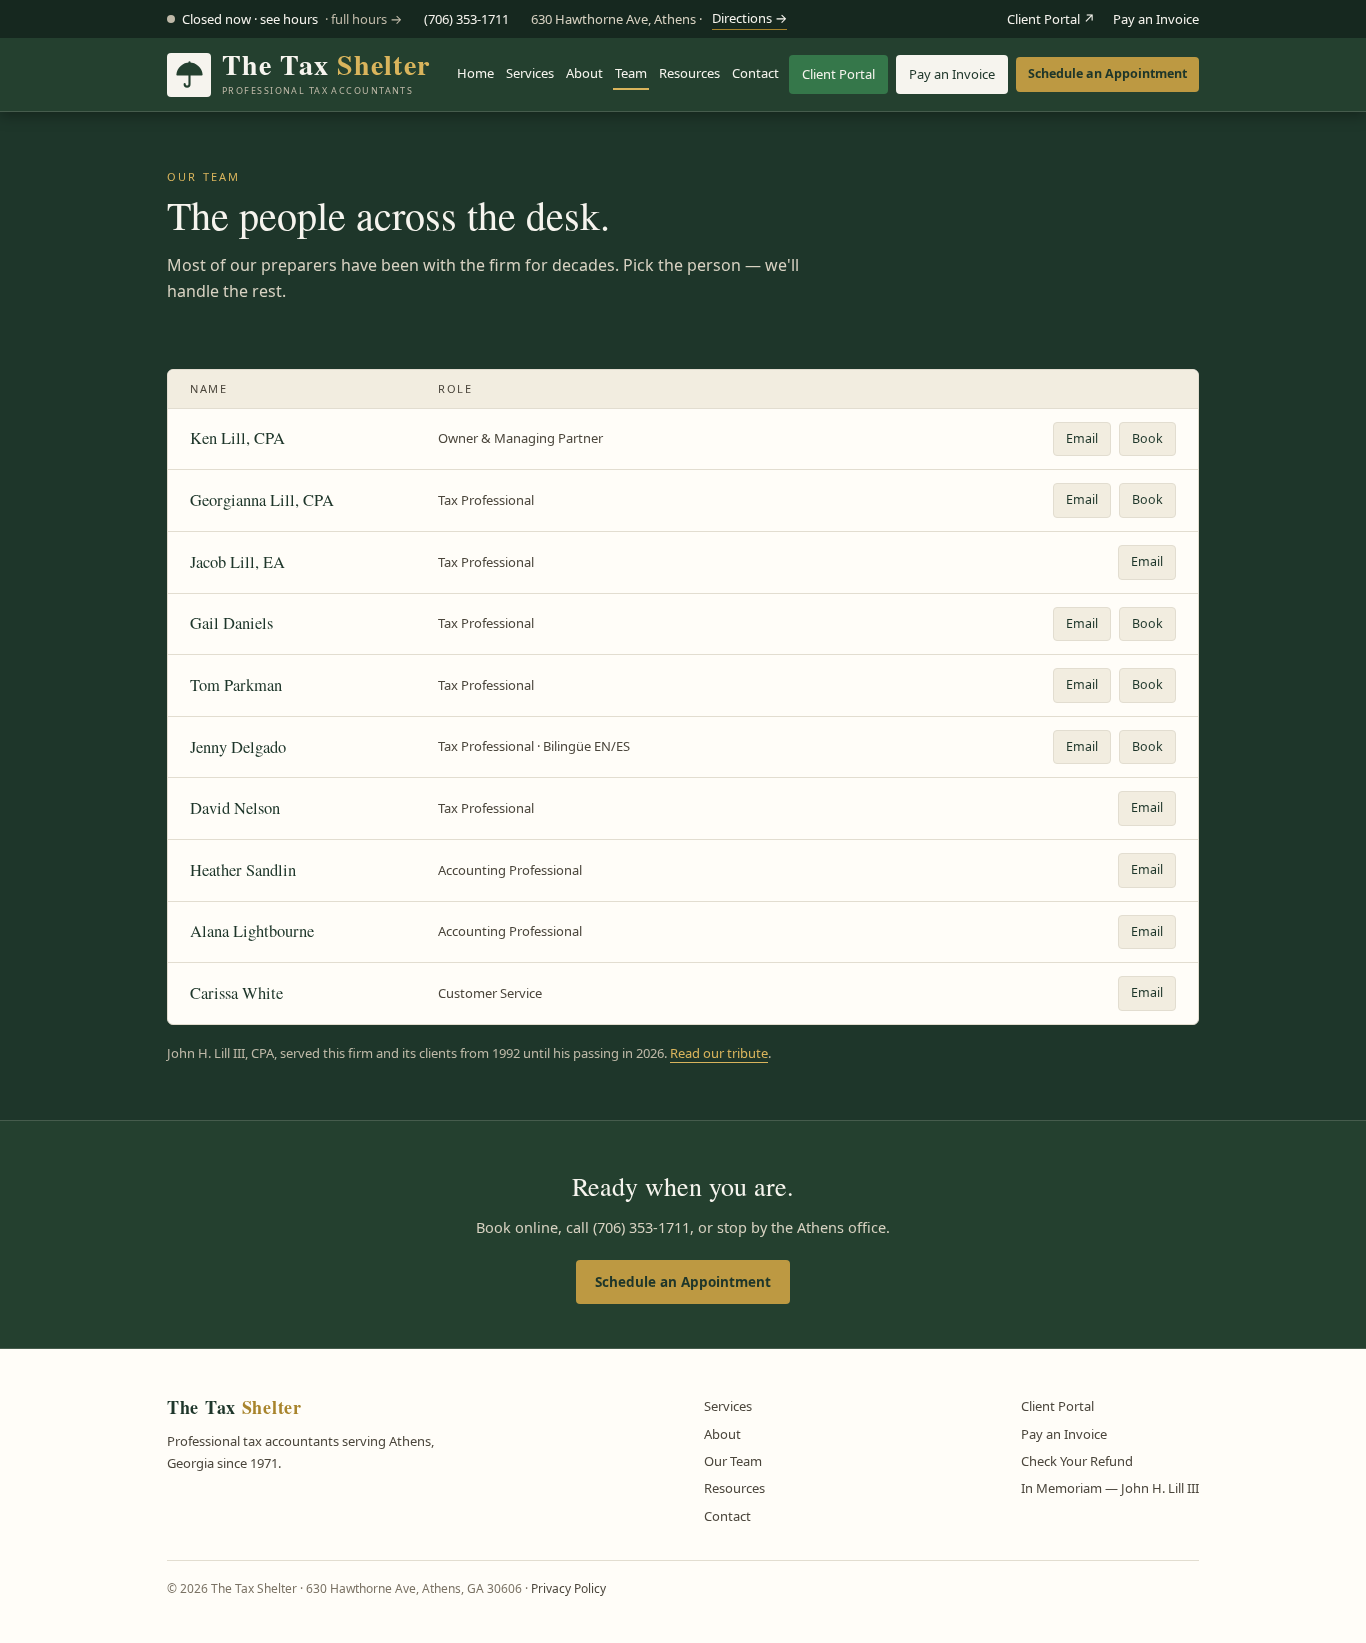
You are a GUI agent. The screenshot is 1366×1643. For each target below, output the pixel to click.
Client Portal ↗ (1051, 19)
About (584, 73)
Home (475, 73)
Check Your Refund (1077, 1461)
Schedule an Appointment (1107, 73)
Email (1082, 438)
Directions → (749, 18)
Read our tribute (719, 1053)
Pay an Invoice (1156, 19)
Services (530, 73)
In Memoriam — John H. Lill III (1110, 1488)
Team (631, 73)
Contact (755, 73)
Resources (689, 73)
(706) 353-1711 (466, 19)
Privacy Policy (568, 1588)
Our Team (733, 1461)
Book (1147, 438)
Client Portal (838, 74)
